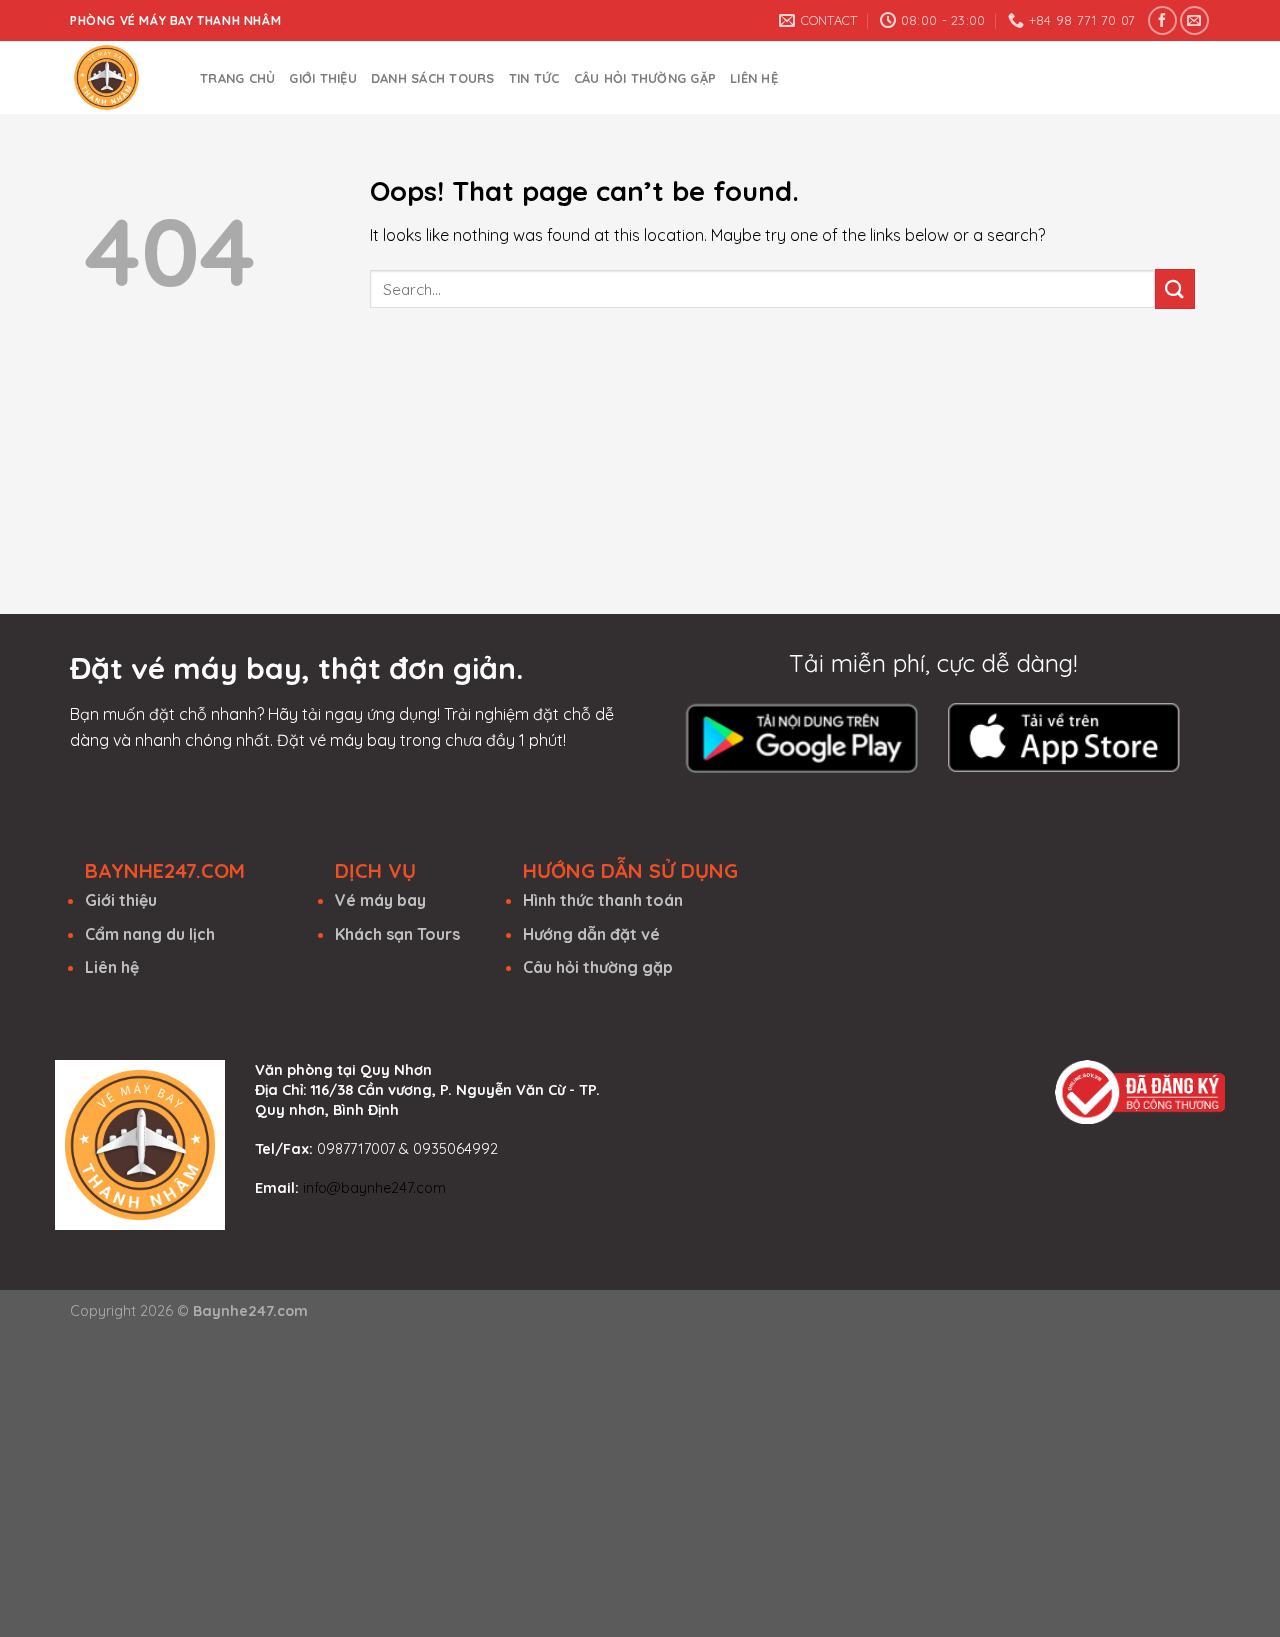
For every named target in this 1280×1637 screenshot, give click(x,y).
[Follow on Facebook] (1162, 20)
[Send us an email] (1194, 20)
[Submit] (1175, 288)
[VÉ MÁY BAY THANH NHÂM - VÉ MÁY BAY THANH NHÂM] (120, 77)
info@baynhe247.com (374, 1188)
